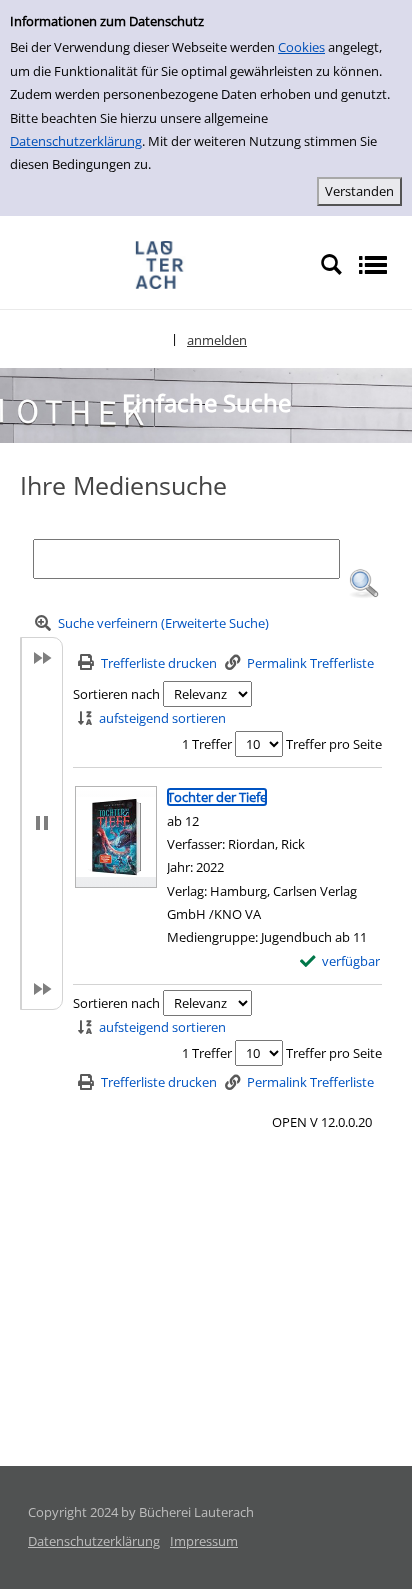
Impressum (204, 1541)
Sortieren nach (116, 694)
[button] (364, 584)
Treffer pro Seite (334, 744)
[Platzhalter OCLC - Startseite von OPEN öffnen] (160, 264)
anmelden (217, 340)
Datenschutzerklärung (76, 141)
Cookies (301, 47)
